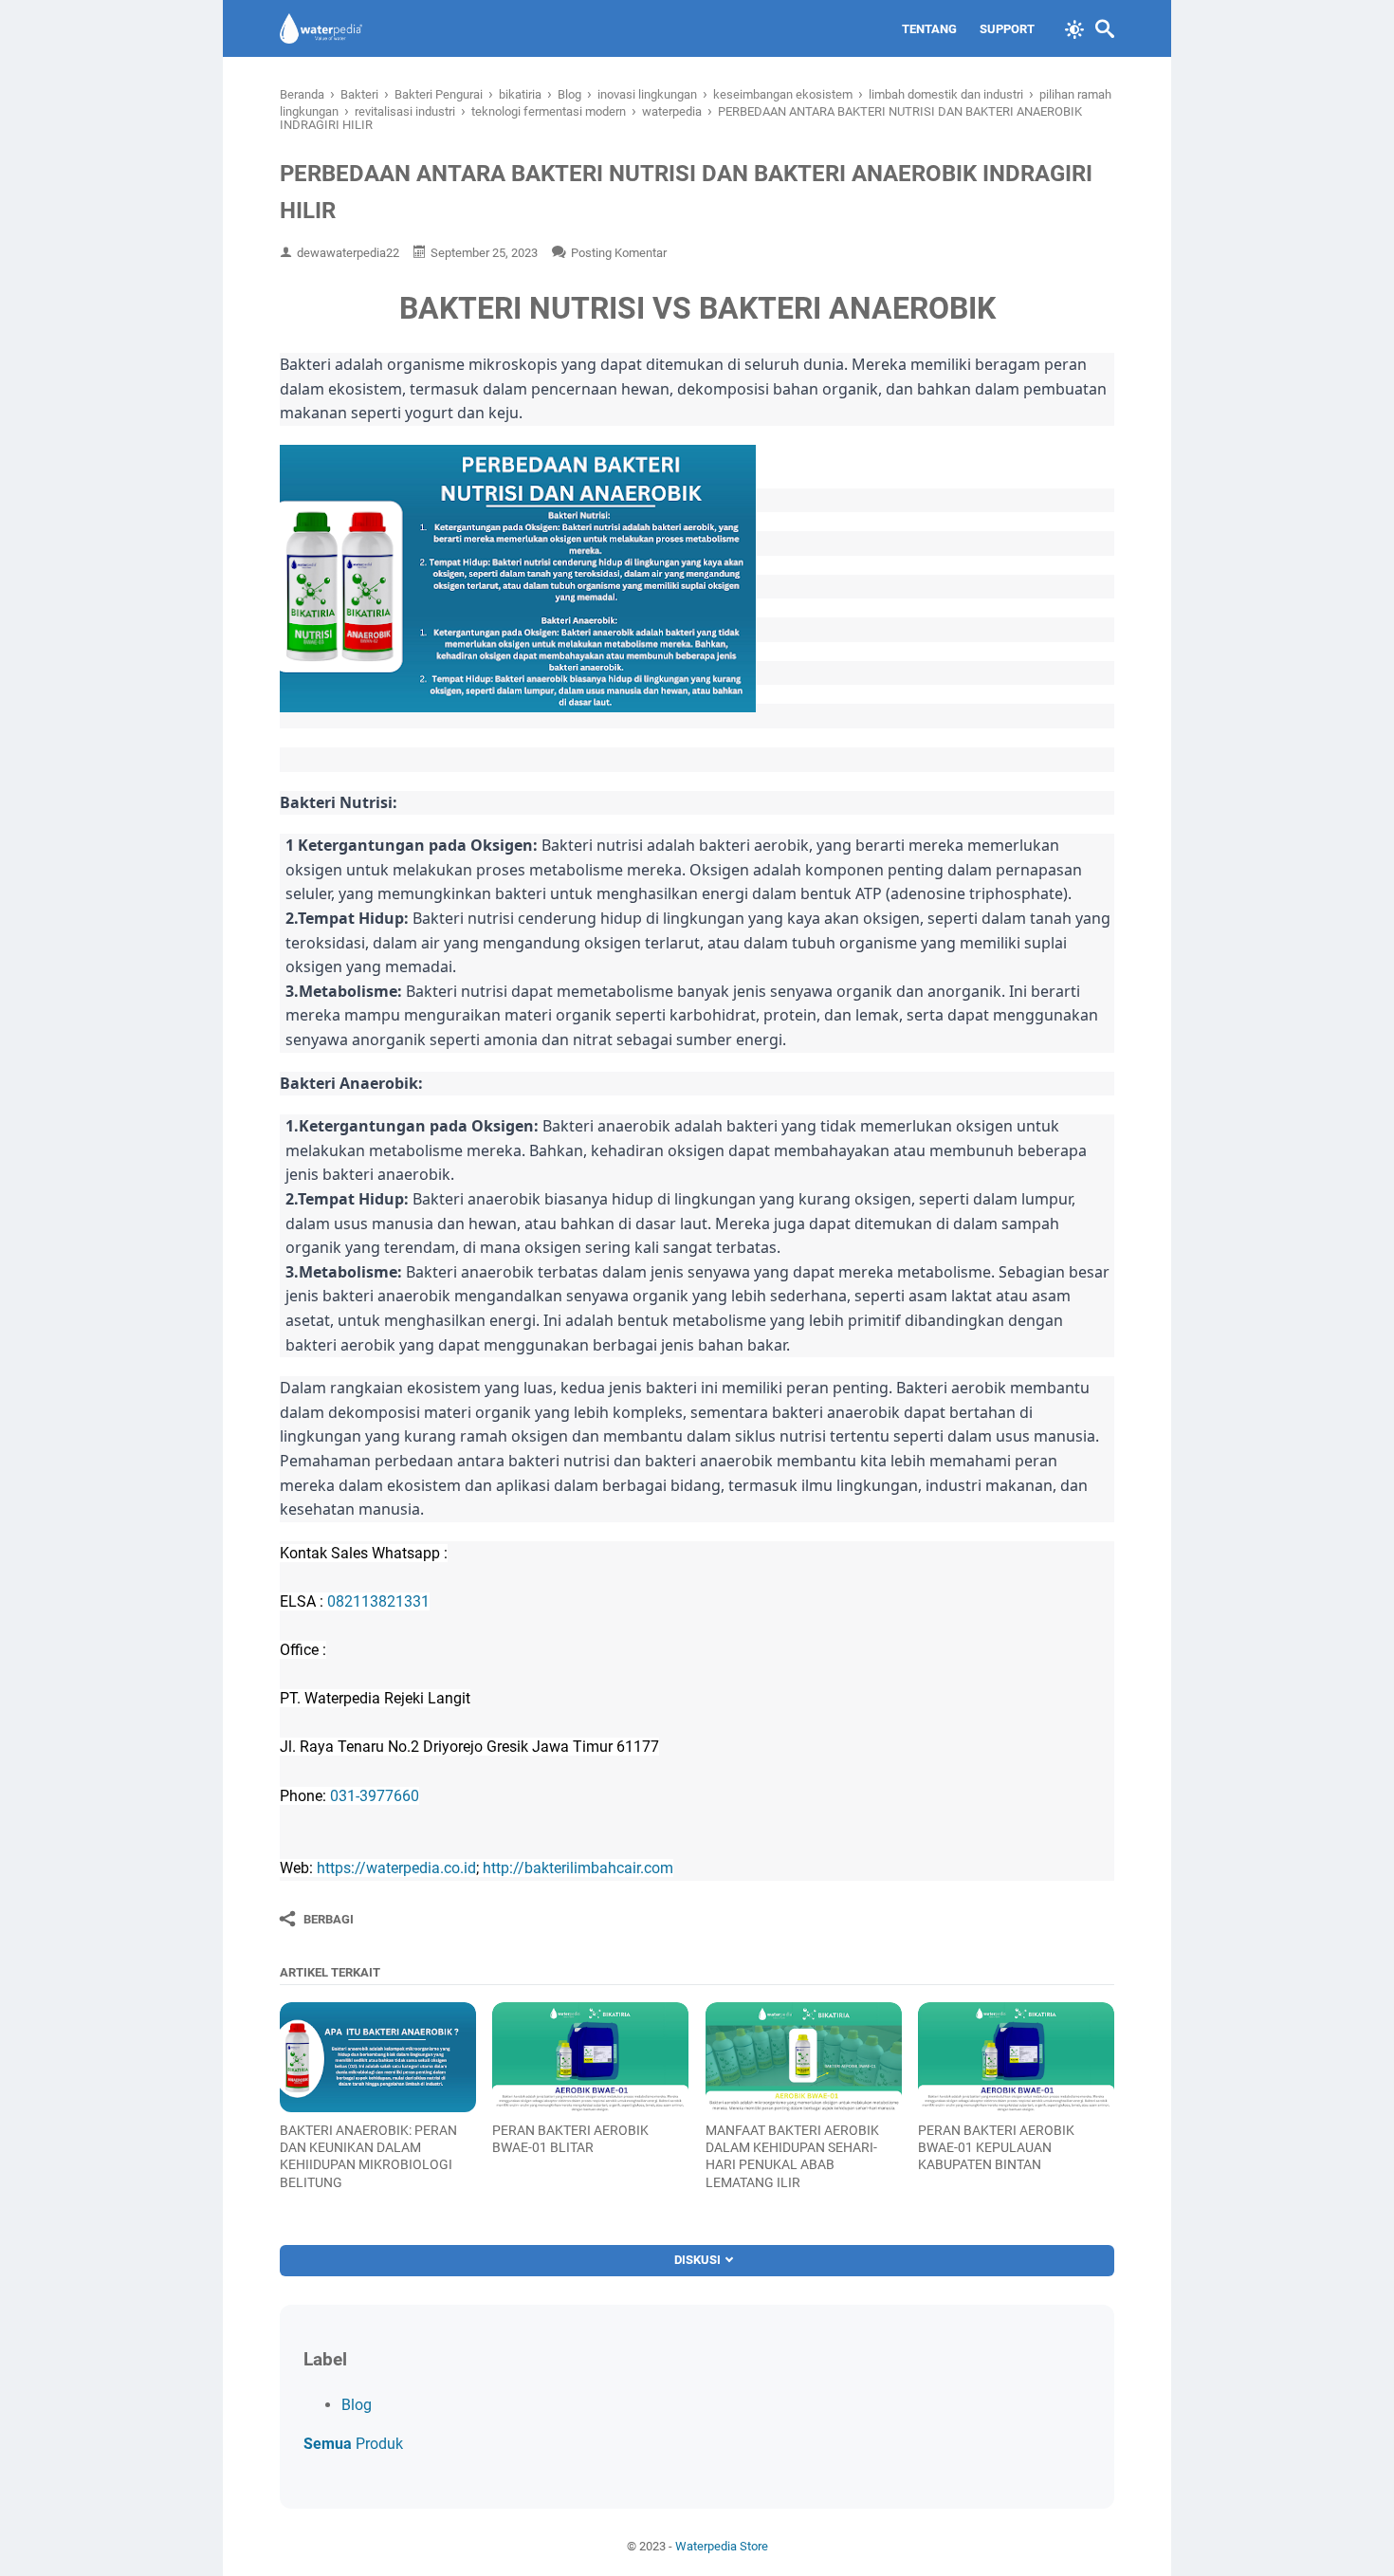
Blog (357, 2405)
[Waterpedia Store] (321, 28)
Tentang (929, 29)
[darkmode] (1074, 28)
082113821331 (378, 1601)
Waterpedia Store (722, 2546)
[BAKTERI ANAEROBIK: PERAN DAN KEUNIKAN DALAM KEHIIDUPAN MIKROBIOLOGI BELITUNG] (378, 2057)
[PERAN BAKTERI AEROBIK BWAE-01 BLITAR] (590, 2057)
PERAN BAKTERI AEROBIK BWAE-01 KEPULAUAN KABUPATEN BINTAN (996, 2147)
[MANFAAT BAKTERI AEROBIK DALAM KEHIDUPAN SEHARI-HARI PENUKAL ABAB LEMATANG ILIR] (804, 2057)
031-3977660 (375, 1796)
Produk (353, 2444)
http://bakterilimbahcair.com (578, 1868)
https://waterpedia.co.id (396, 1868)
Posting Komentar (619, 253)
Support (1007, 29)
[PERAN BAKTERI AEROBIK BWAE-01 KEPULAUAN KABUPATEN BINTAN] (1016, 2057)
